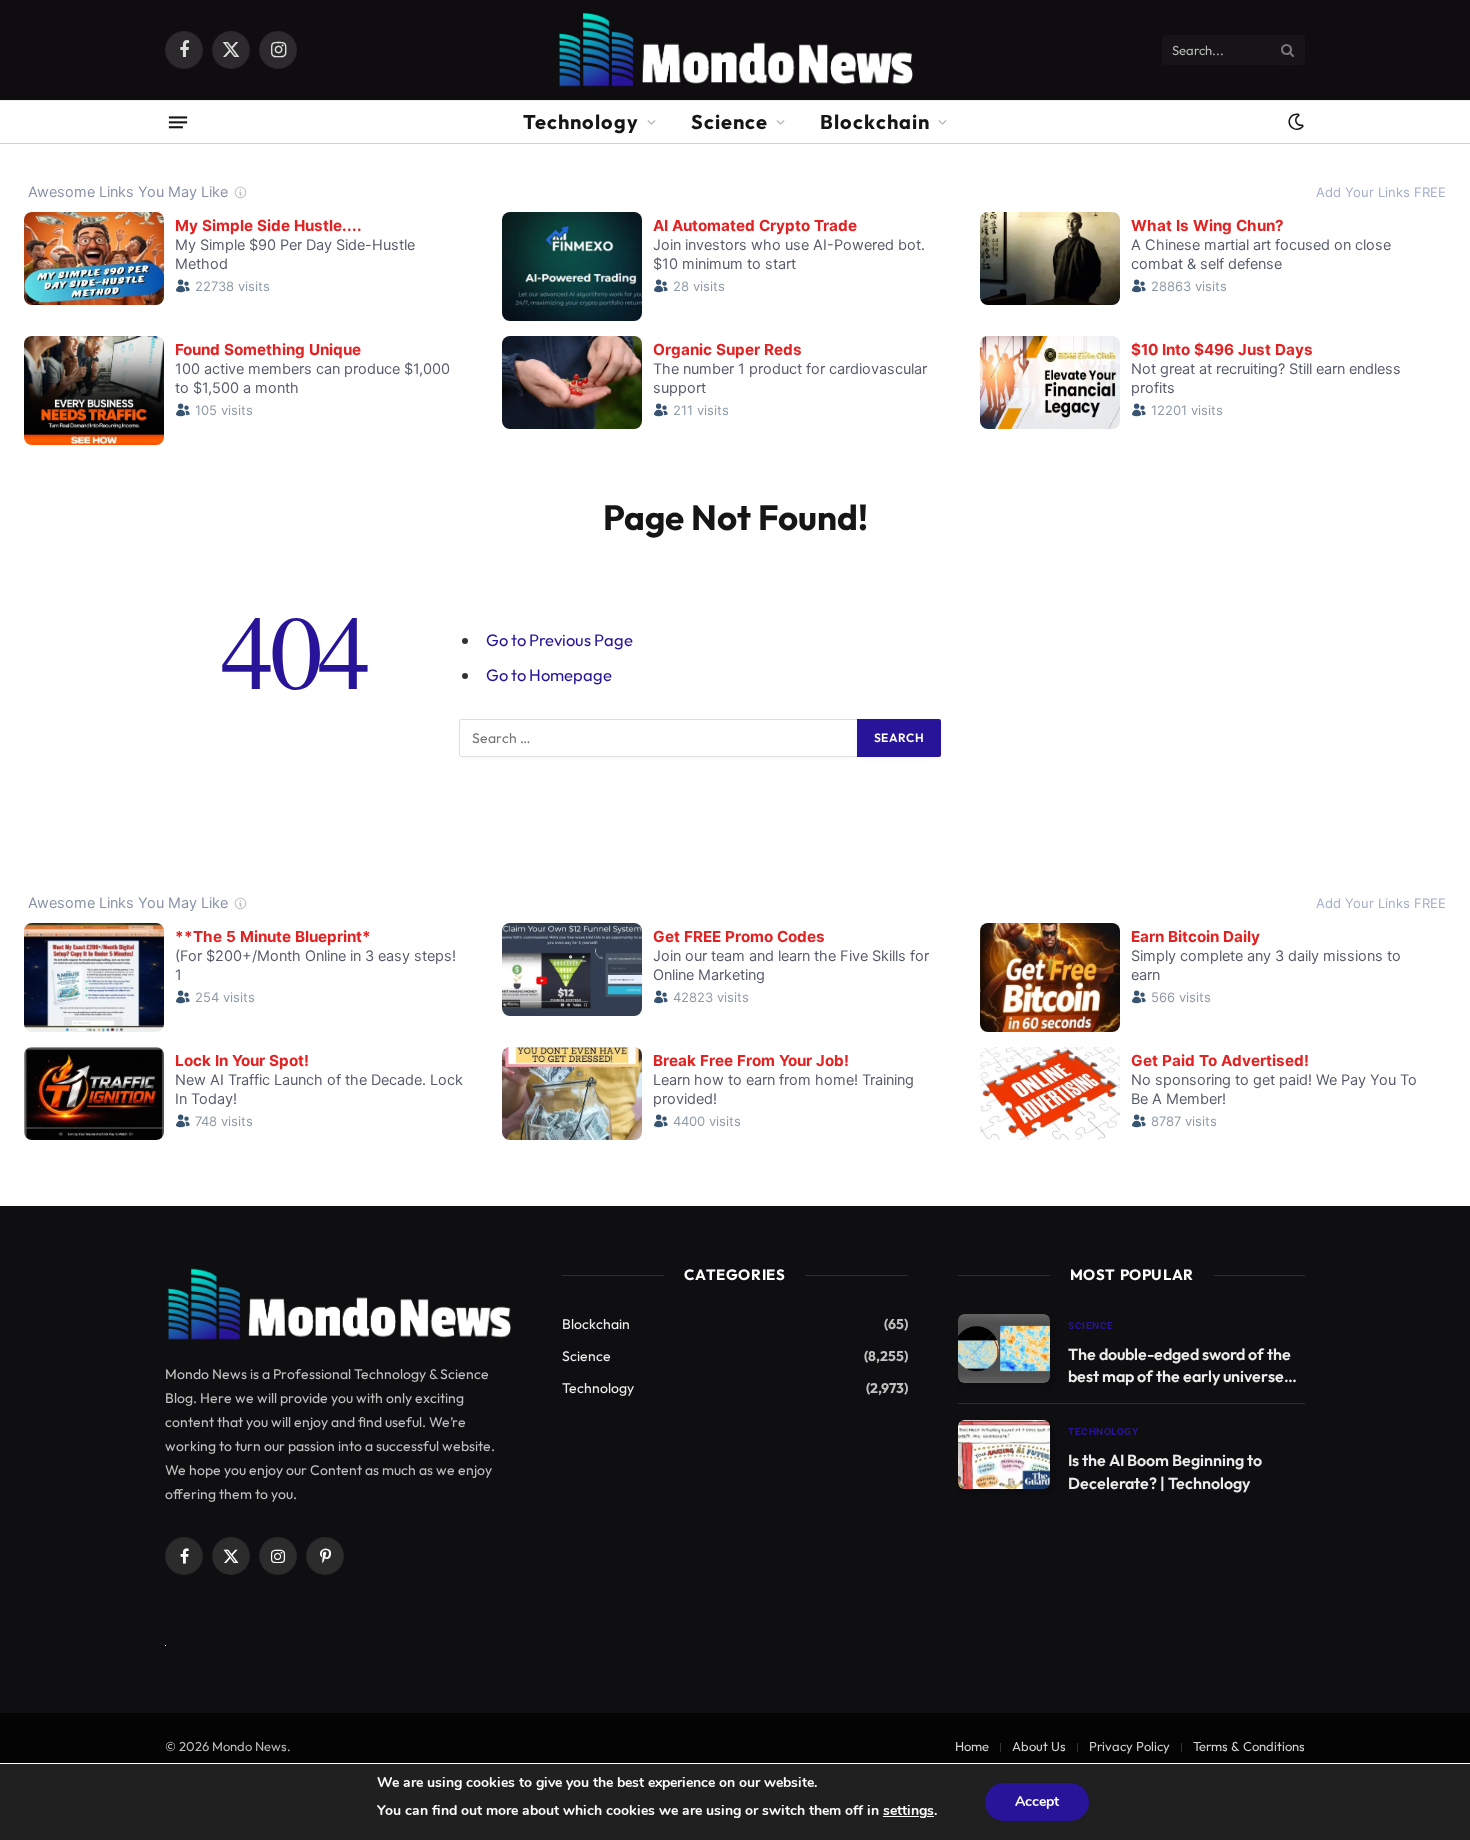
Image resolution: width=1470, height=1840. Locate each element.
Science (729, 121)
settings (908, 1810)
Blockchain (875, 121)
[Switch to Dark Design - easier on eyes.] (1294, 122)
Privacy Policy (1129, 1746)
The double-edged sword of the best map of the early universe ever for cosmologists (1179, 1366)
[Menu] (178, 121)
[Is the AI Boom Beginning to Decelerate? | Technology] (1004, 1454)
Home (972, 1746)
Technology (581, 121)
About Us (1039, 1746)
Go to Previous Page (559, 639)
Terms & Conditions (1249, 1746)
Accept (1037, 1801)
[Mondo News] (734, 50)
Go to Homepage (549, 674)
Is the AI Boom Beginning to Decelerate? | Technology (1165, 1471)
